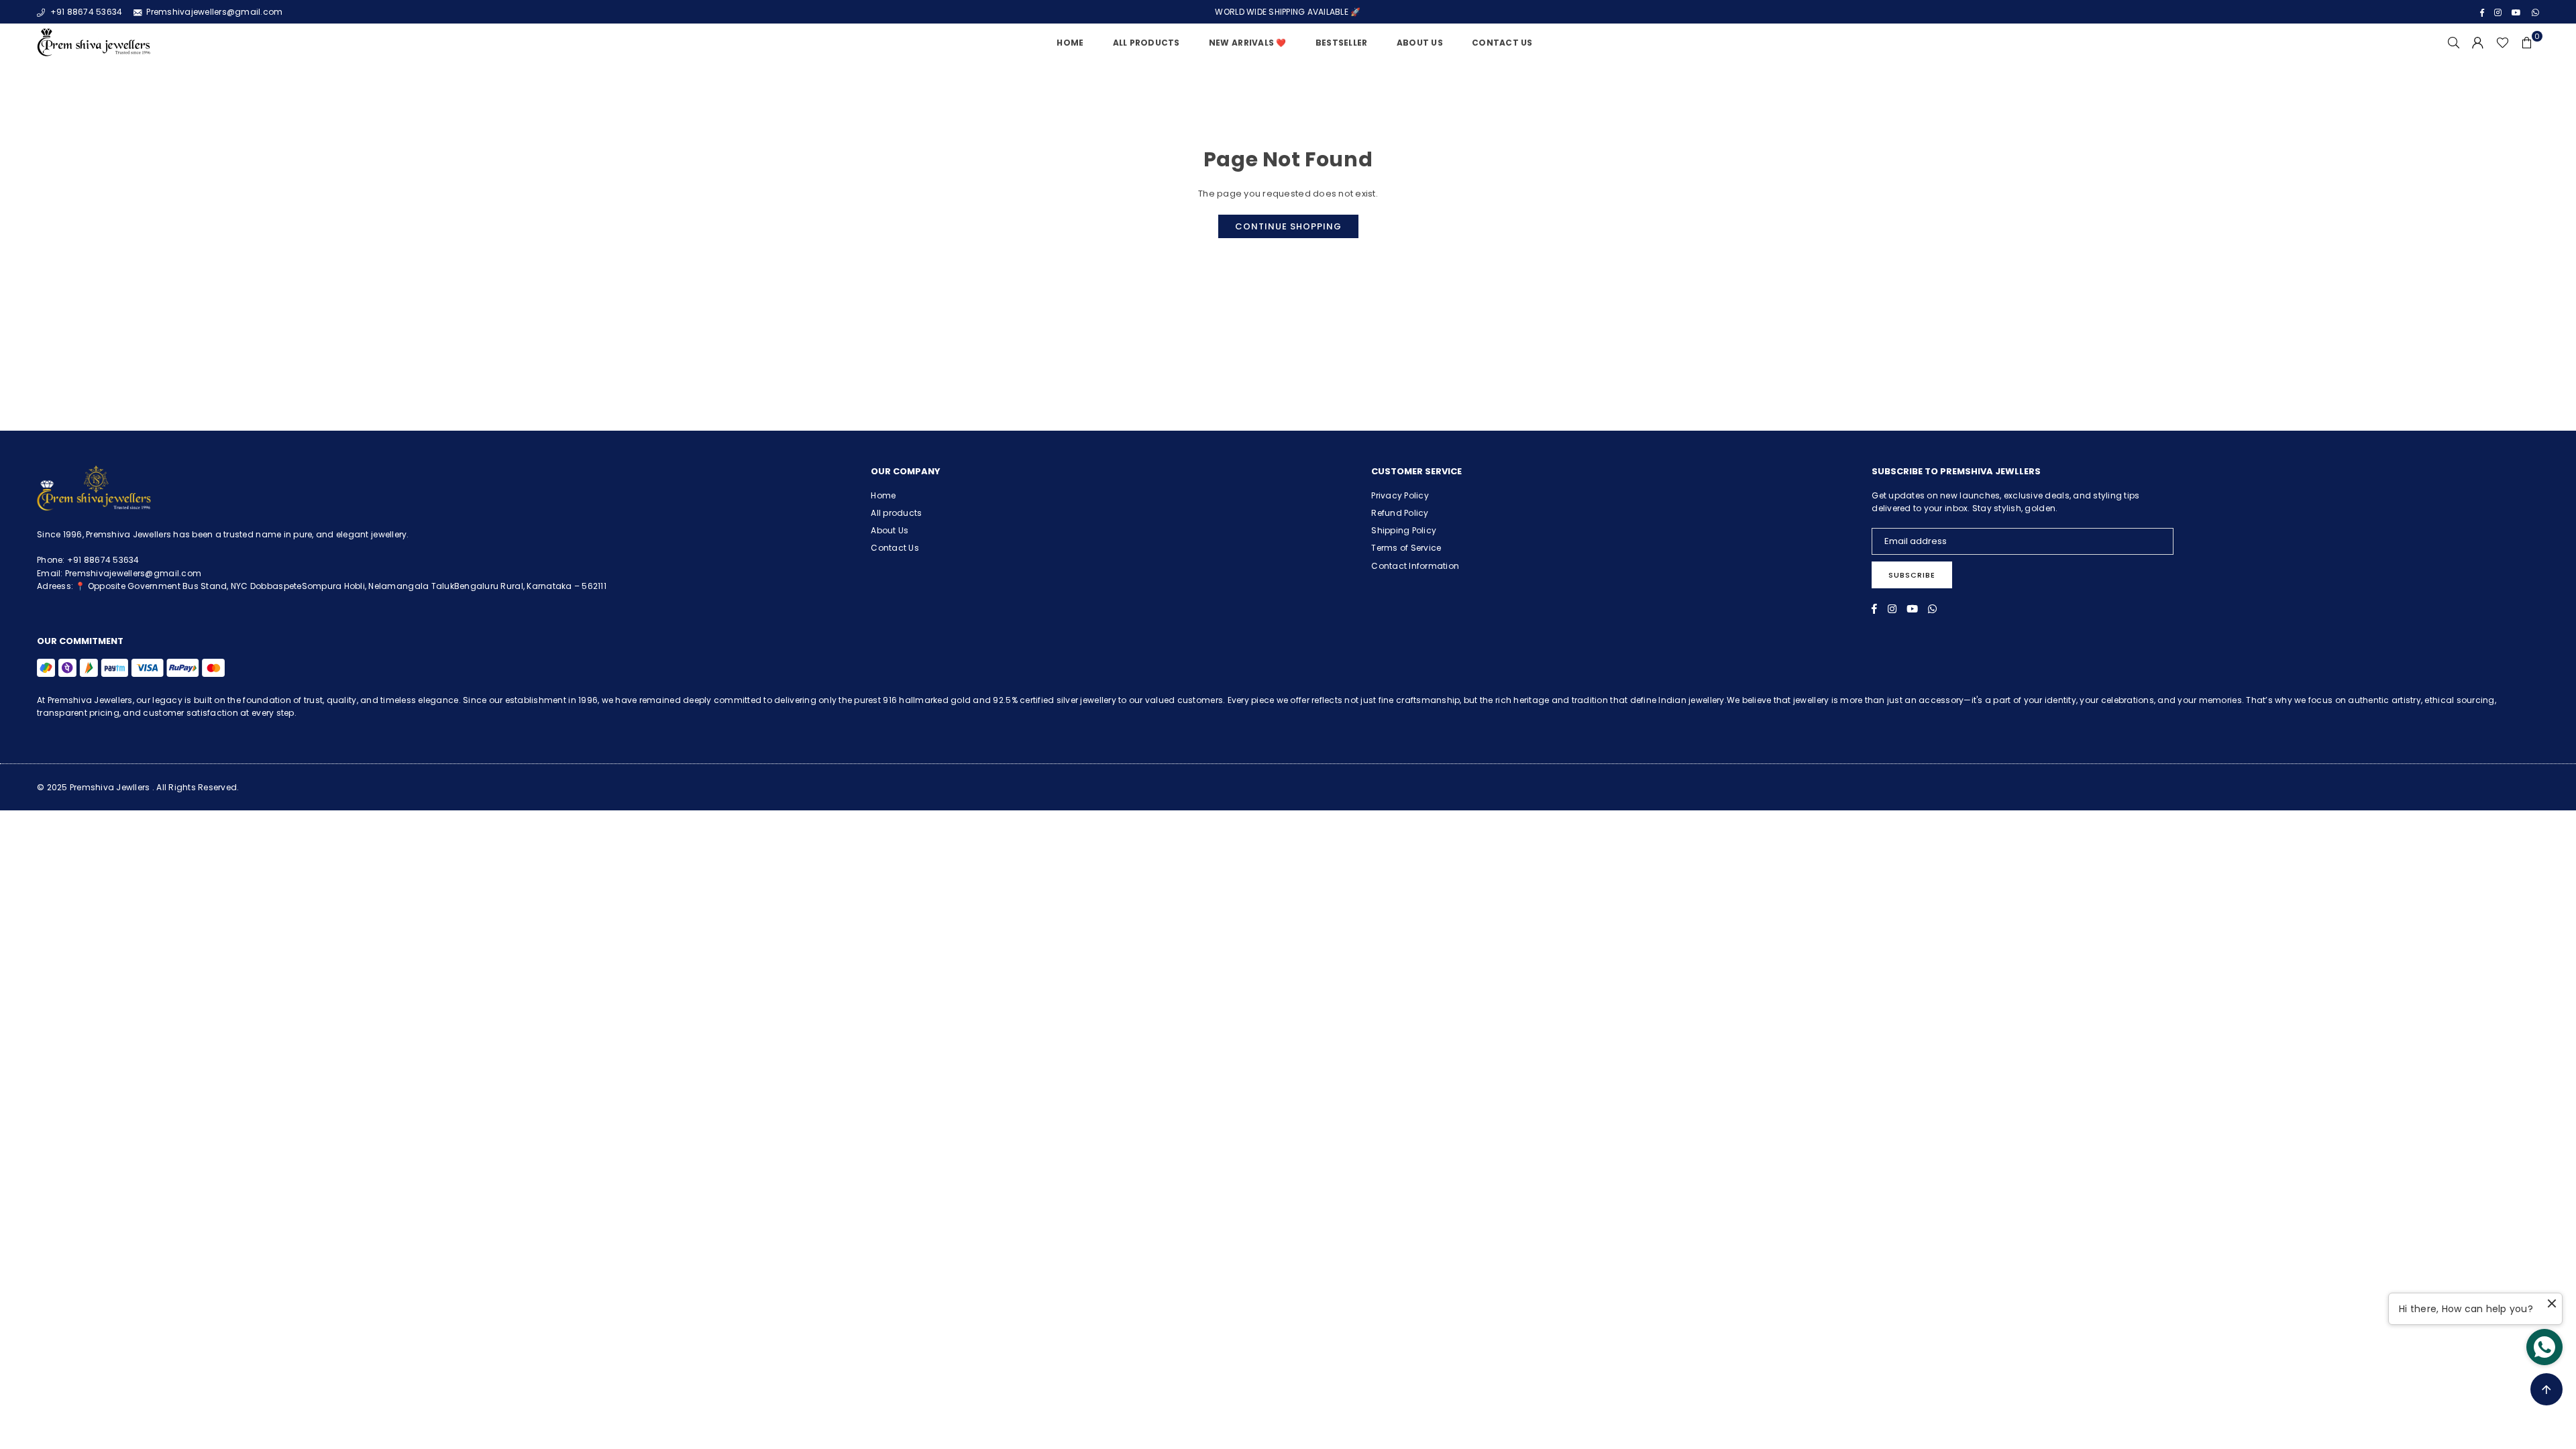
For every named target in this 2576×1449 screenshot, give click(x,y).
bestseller (1342, 43)
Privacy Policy (1400, 495)
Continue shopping (1288, 226)
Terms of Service (1406, 548)
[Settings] (2478, 43)
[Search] (2454, 43)
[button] (2527, 43)
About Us (1420, 43)
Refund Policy (1400, 513)
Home (1070, 43)
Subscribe (1912, 575)
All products (896, 513)
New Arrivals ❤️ (1248, 43)
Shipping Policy (1404, 530)
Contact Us (1502, 43)
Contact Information (1415, 566)
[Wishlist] (2503, 43)
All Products (1146, 43)
